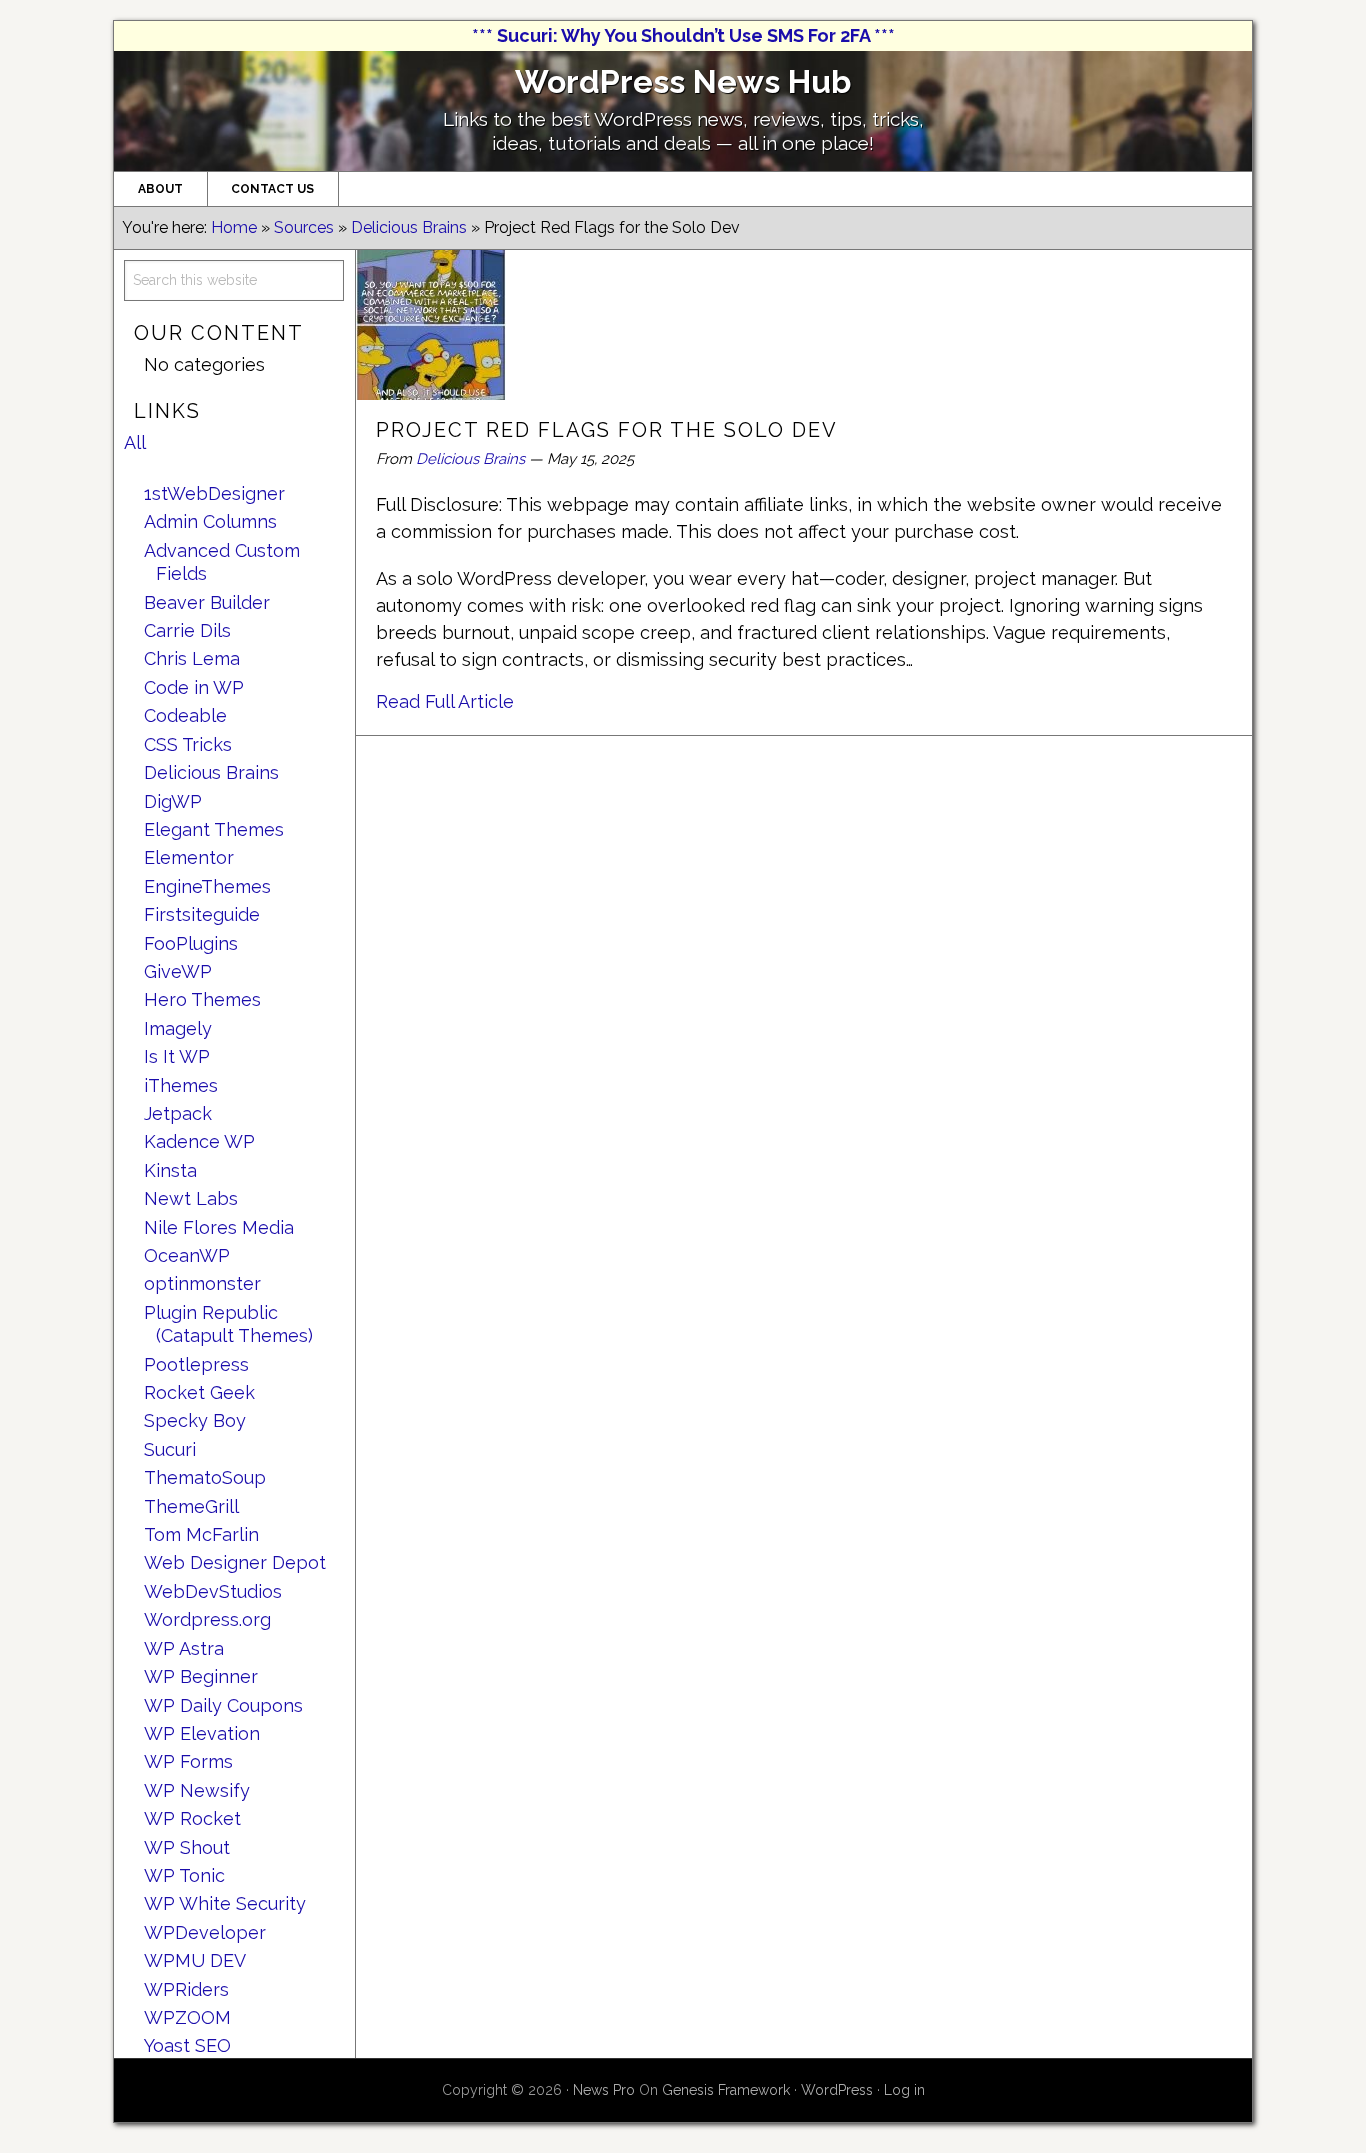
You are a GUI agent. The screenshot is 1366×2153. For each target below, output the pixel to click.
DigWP (173, 801)
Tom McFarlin (201, 1534)
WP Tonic (184, 1875)
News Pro (604, 2090)
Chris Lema (192, 658)
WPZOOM (187, 2017)
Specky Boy (195, 1420)
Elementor (189, 857)
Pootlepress (196, 1364)
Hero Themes (202, 999)
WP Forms (188, 1761)
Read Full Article (445, 701)
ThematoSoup (205, 1477)
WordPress (837, 2090)
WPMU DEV (195, 1960)
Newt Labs (191, 1198)
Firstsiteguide (202, 914)
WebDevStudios (213, 1591)
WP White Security (225, 1903)
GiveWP (178, 971)
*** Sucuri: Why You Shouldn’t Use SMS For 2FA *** (683, 35)
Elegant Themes (214, 829)
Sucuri (170, 1449)
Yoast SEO (187, 2045)
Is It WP (177, 1056)
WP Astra (184, 1648)
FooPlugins (191, 943)
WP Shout (187, 1847)
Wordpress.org (207, 1619)
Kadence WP (199, 1141)
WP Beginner (201, 1676)
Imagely (178, 1028)
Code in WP (194, 687)
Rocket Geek (199, 1392)
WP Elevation (202, 1733)
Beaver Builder (207, 602)
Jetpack (178, 1113)
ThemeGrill (191, 1506)
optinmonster (202, 1283)
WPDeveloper (205, 1932)
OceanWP (187, 1255)
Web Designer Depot (235, 1562)
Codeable (185, 715)
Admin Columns (210, 521)
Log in (904, 2090)
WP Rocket (192, 1818)
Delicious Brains (470, 459)
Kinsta (170, 1170)
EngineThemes (207, 886)
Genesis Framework (726, 2090)
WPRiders (186, 1989)
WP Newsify (197, 1790)
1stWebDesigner (214, 493)
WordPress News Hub (683, 81)
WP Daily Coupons (223, 1705)
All (135, 442)
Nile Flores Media (219, 1227)
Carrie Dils (187, 630)
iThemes (181, 1085)
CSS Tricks (188, 744)
